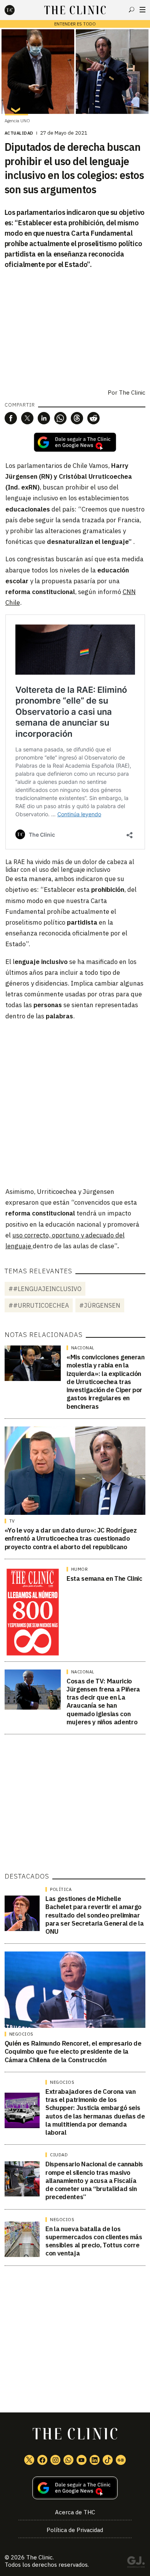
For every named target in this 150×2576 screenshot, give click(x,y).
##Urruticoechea (39, 1305)
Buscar (132, 10)
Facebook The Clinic (42, 2460)
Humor (80, 1569)
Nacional (83, 1348)
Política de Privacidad (75, 2530)
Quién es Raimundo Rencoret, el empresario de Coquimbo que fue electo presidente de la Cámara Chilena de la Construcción (73, 2052)
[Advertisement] (75, 1103)
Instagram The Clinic (55, 2460)
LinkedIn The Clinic (95, 2460)
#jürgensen (100, 1305)
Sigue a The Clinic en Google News (75, 442)
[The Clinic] (16, 10)
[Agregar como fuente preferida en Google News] (75, 2488)
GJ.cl (136, 2563)
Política (61, 1889)
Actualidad (19, 133)
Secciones (142, 10)
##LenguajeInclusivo (45, 1289)
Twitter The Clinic (29, 2460)
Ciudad (59, 2155)
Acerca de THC (75, 2512)
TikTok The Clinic (108, 2460)
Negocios (21, 2034)
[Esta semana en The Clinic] (33, 1612)
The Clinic (132, 392)
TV (12, 1521)
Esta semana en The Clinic (104, 1578)
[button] (11, 418)
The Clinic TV (82, 2460)
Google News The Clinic (121, 2460)
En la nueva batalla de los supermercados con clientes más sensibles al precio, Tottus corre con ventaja (94, 2241)
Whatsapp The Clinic (68, 2460)
